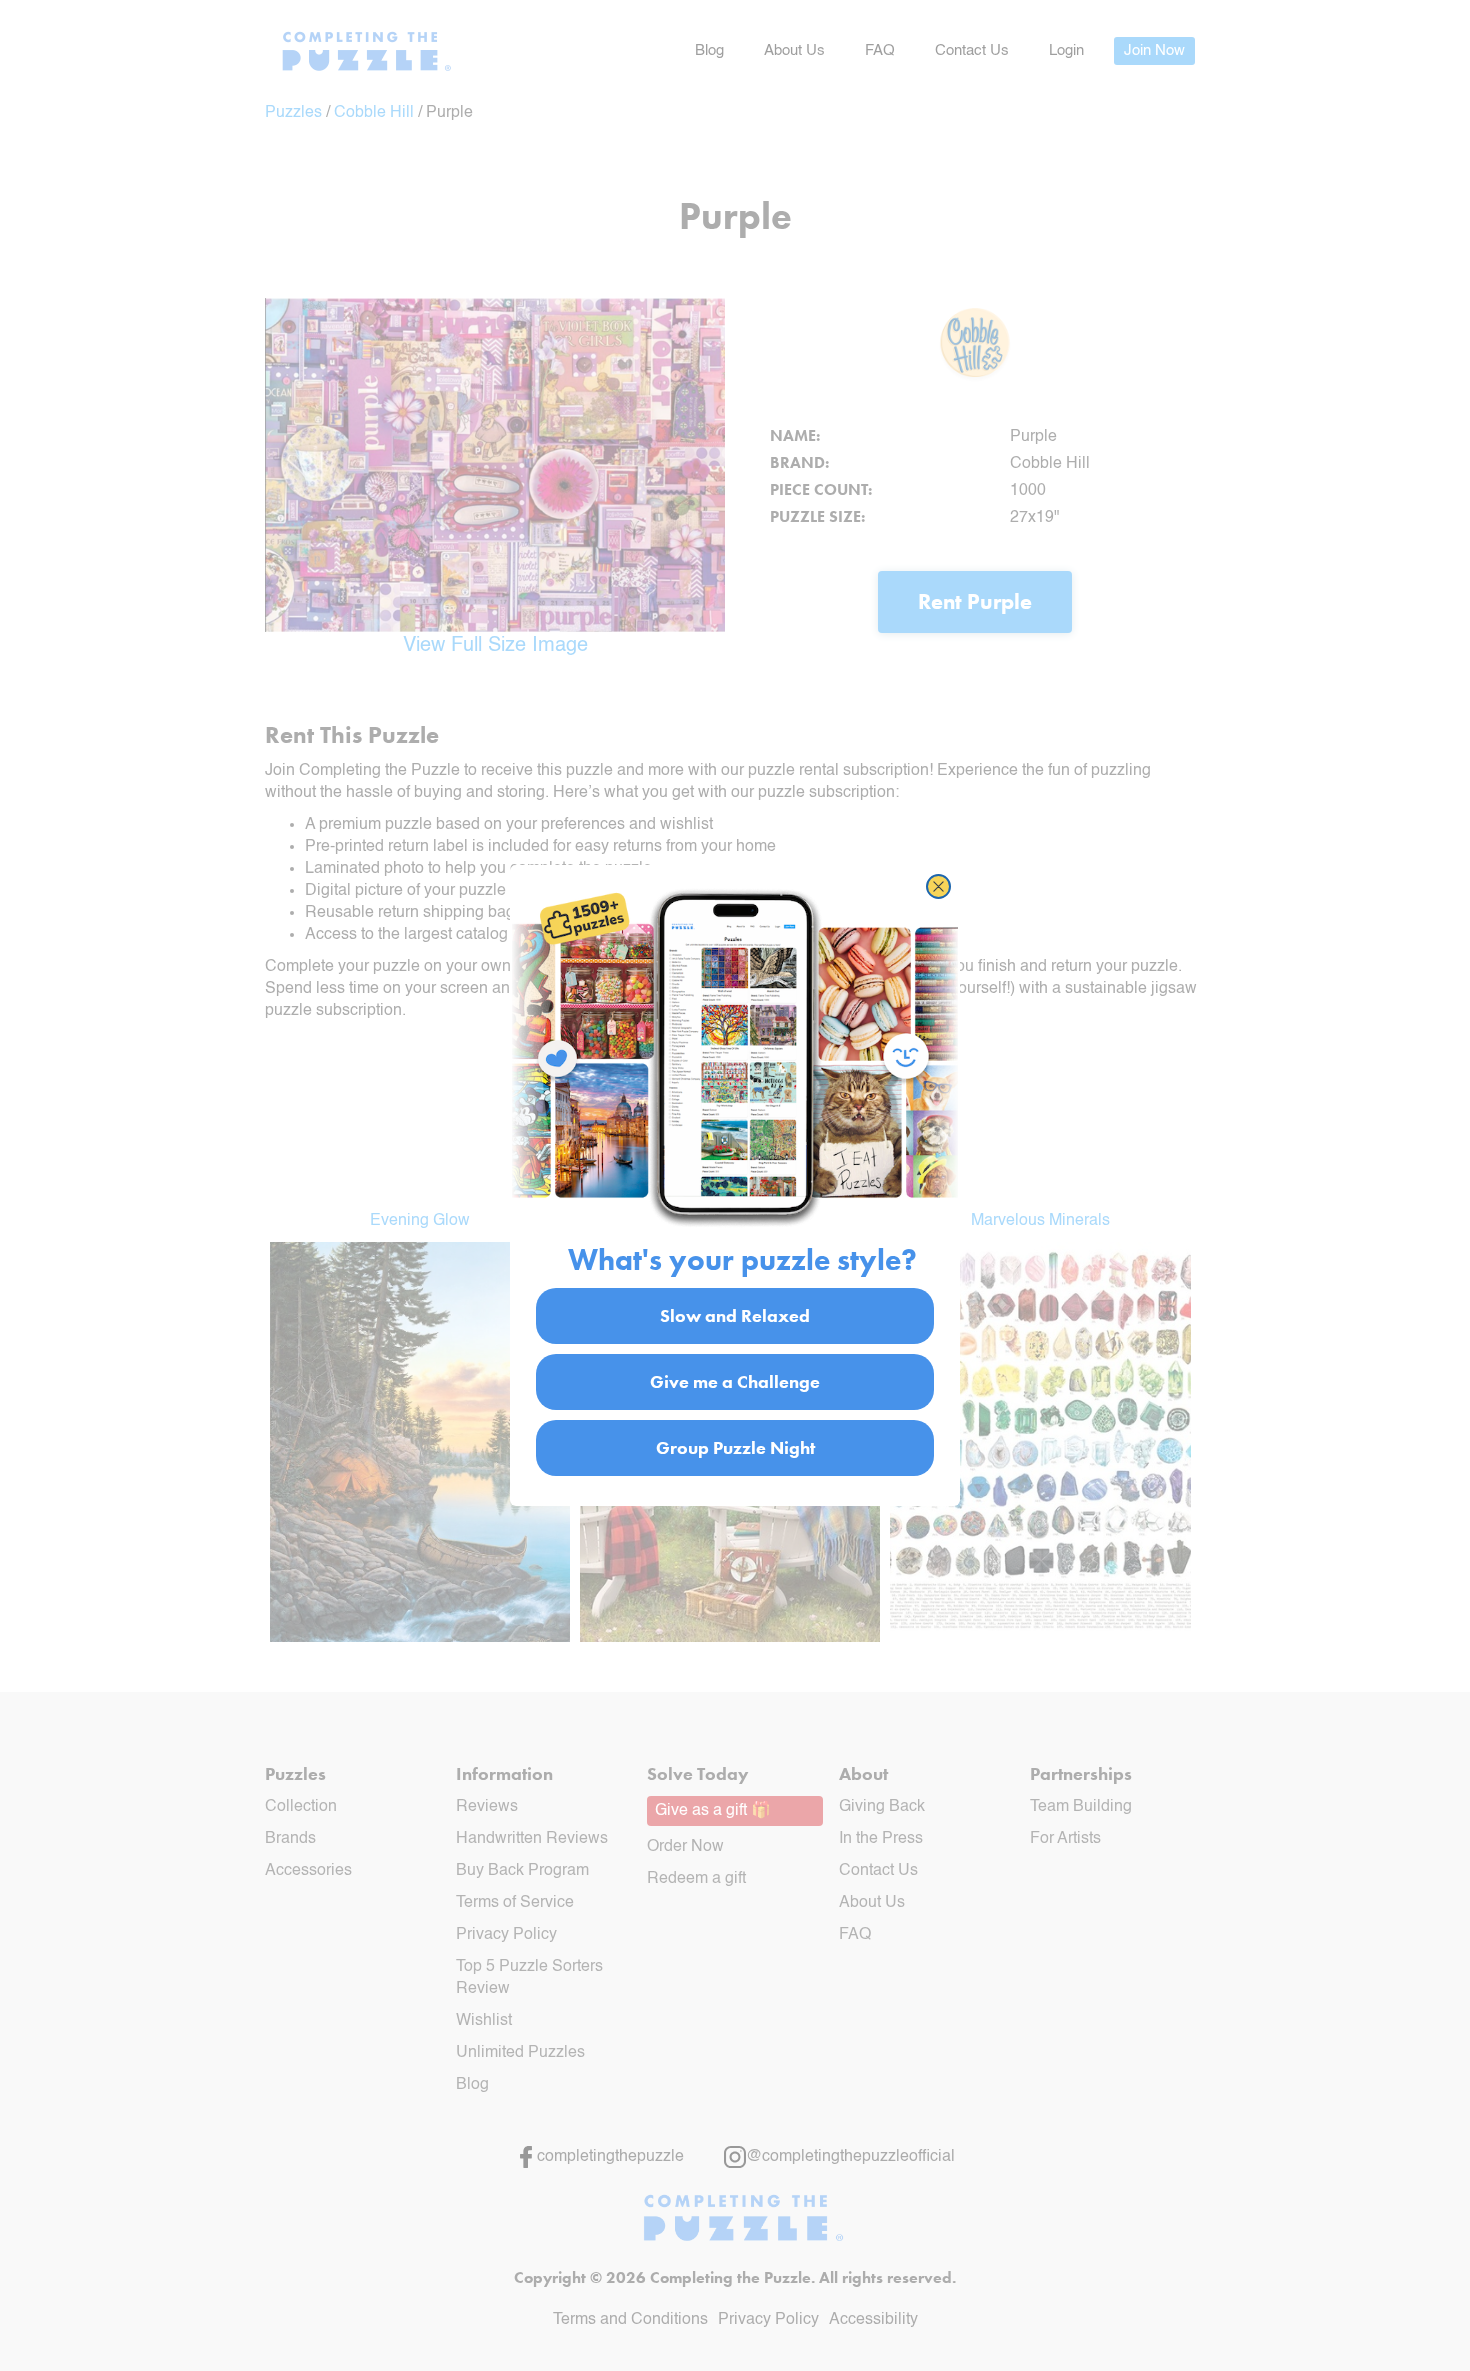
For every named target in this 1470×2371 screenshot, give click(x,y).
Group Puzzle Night (735, 1447)
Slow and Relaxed (735, 1315)
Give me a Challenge (735, 1381)
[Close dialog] (938, 886)
